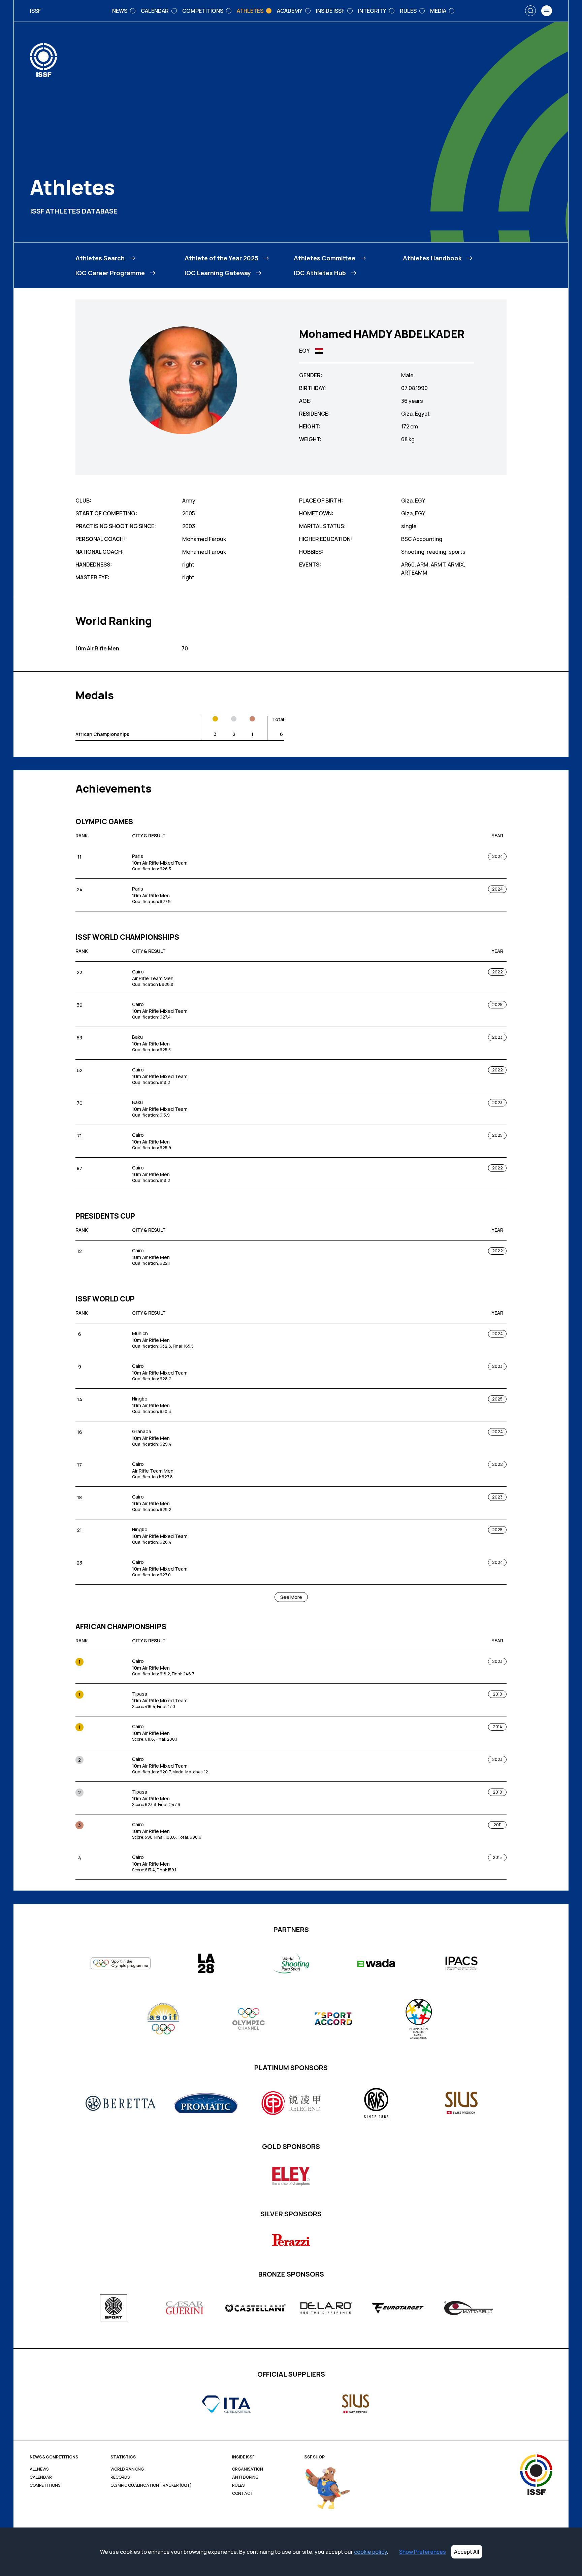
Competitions (45, 2485)
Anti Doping (245, 2477)
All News (39, 2469)
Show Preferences (423, 2552)
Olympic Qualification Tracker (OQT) (151, 2485)
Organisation (248, 2469)
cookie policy (370, 2552)
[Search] (530, 11)
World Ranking (127, 2469)
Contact (243, 2493)
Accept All (467, 2552)
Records (120, 2477)
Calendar (41, 2477)
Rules (238, 2485)
